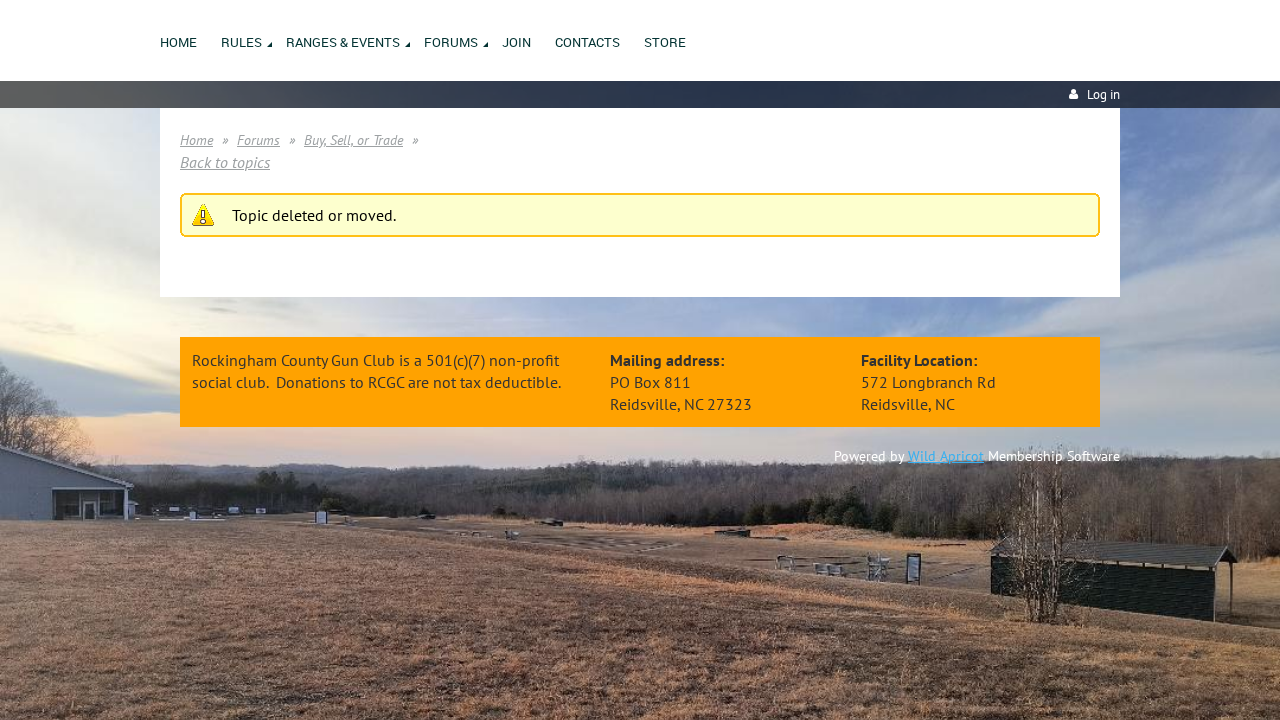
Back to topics (225, 162)
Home (196, 140)
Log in (1103, 94)
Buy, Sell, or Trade (353, 140)
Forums (258, 140)
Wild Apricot (946, 456)
